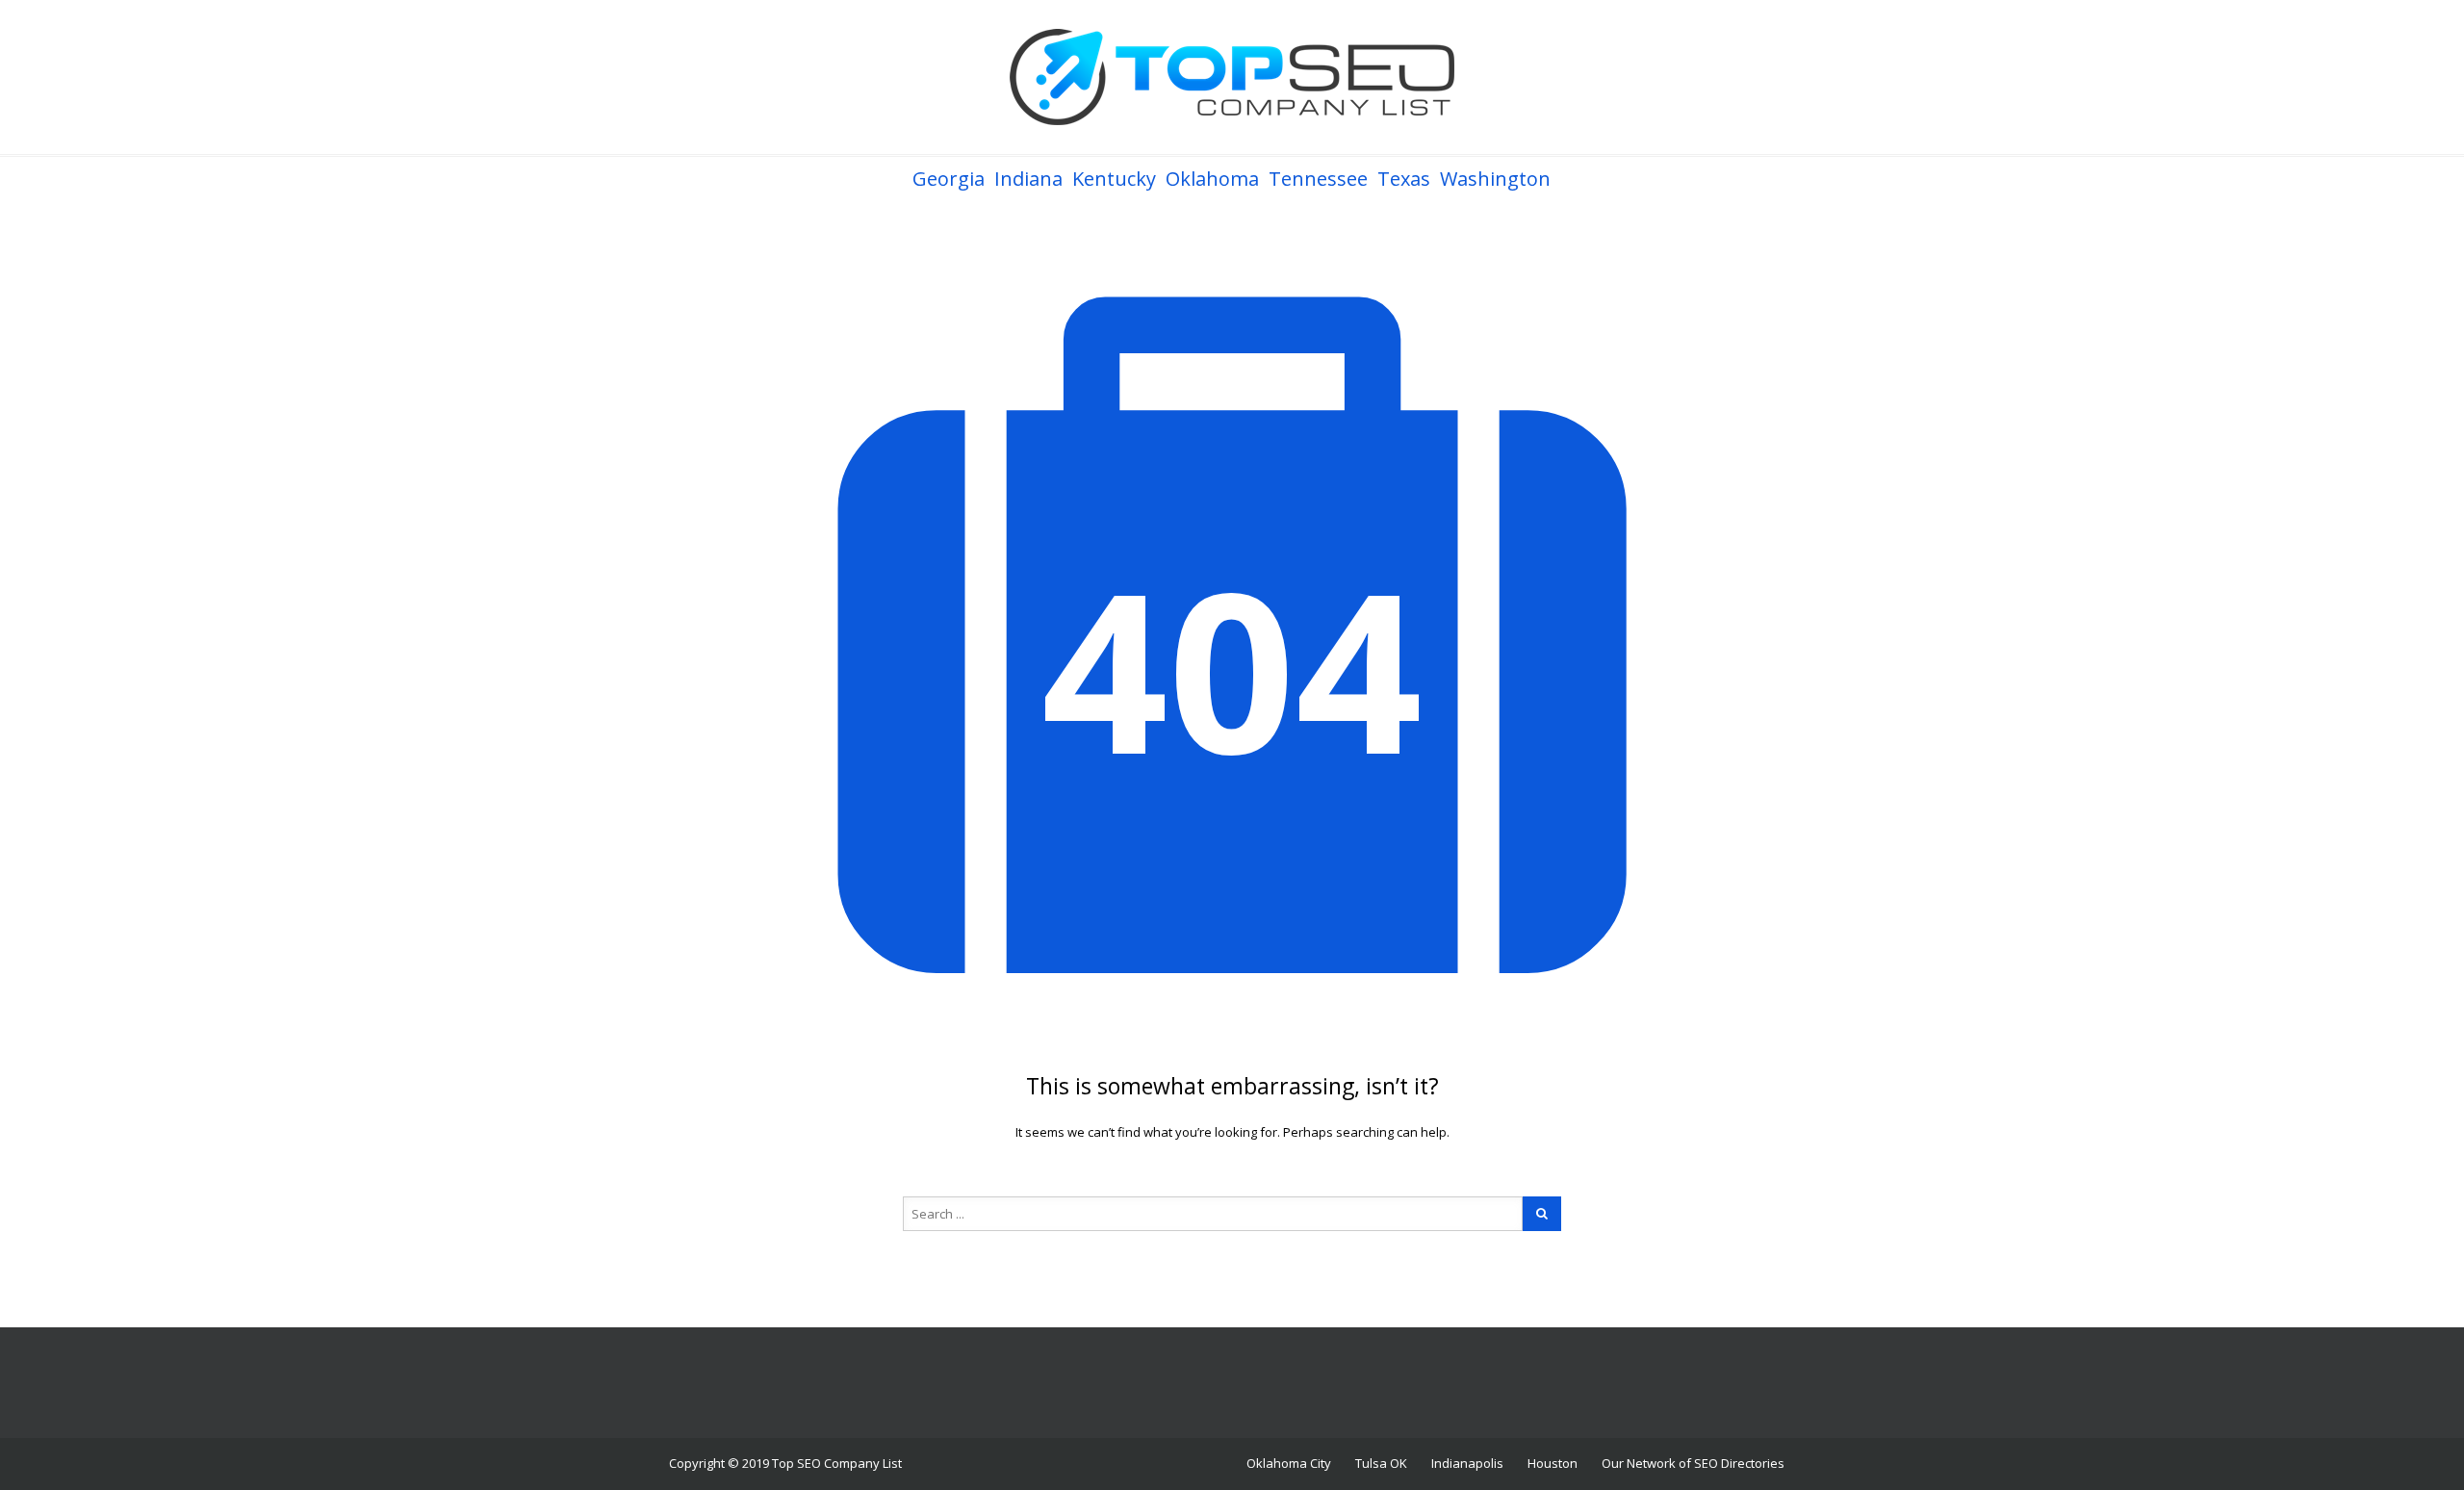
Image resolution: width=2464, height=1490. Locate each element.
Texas (1404, 179)
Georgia (949, 179)
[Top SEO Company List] (1232, 77)
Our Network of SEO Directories (1693, 1463)
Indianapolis (1467, 1463)
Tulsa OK (1381, 1463)
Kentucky (1114, 179)
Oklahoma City (1289, 1463)
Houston (1553, 1463)
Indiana (1028, 179)
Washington (1495, 179)
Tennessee (1318, 179)
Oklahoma (1212, 179)
